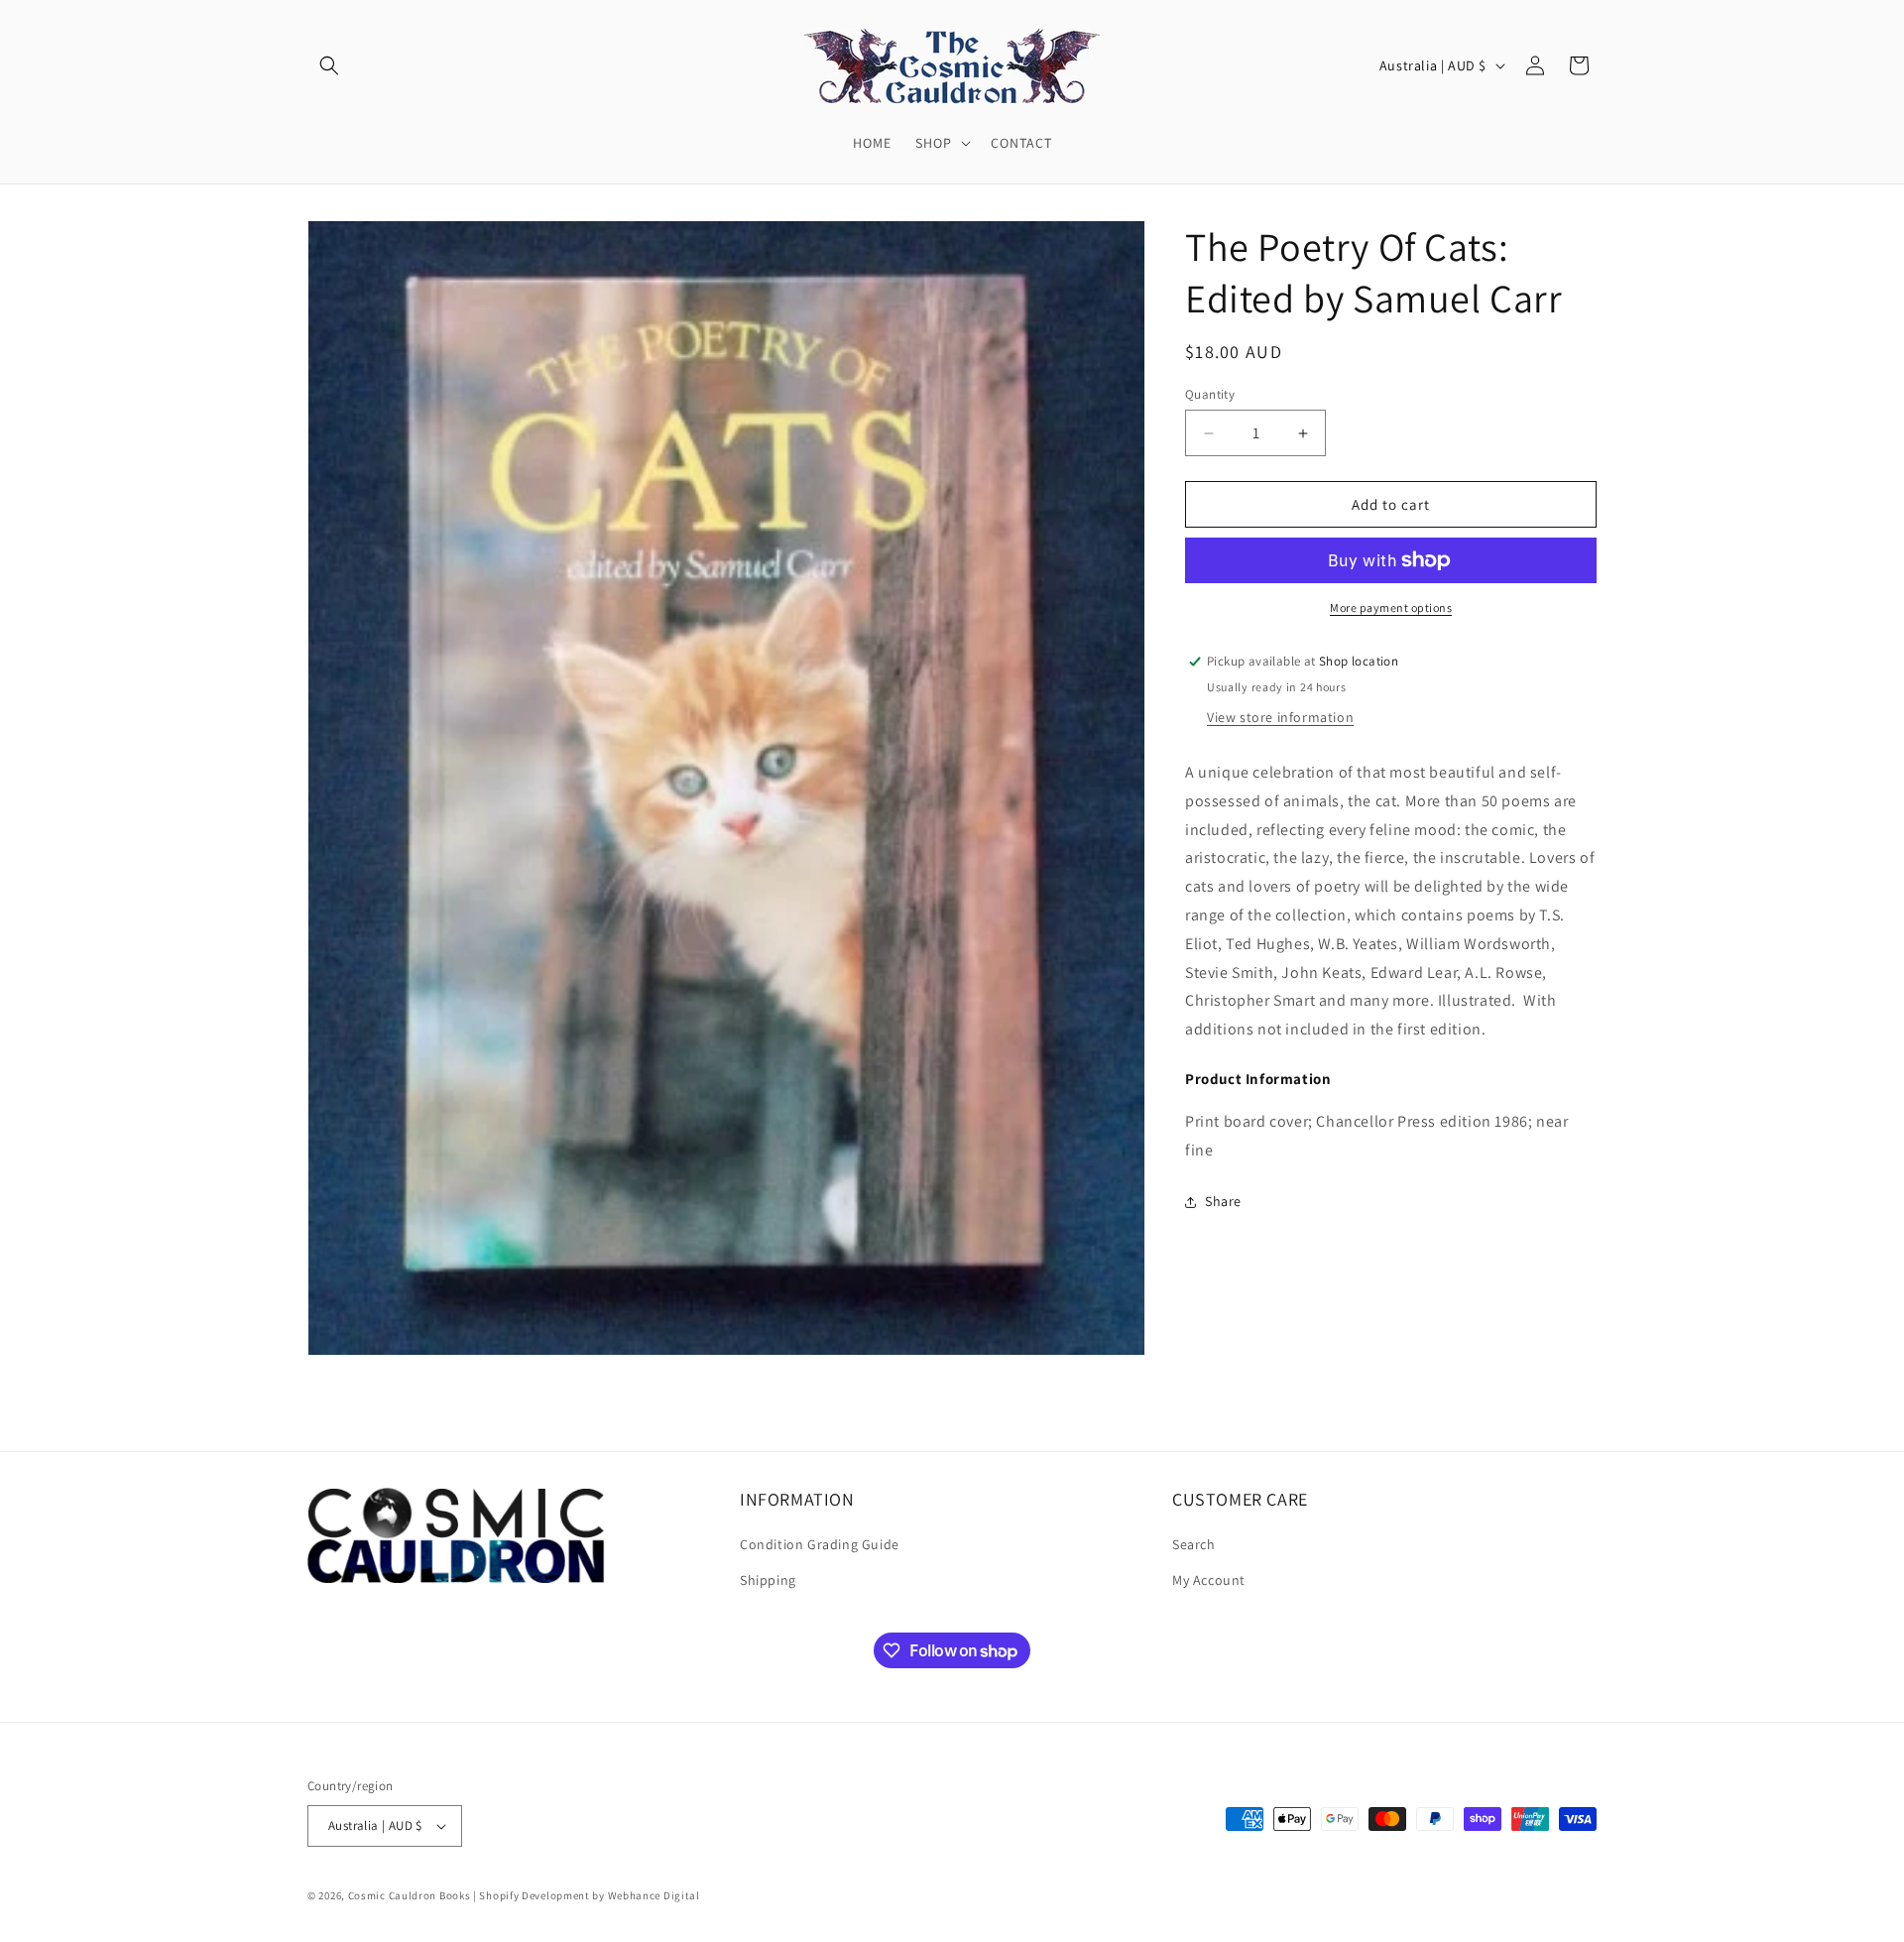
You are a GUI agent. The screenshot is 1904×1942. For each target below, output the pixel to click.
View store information (1280, 717)
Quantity (1210, 394)
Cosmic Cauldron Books (410, 1895)
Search (1194, 1545)
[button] (329, 65)
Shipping (768, 1580)
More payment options (1391, 607)
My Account (1209, 1580)
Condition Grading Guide (820, 1545)
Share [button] (1223, 1201)
